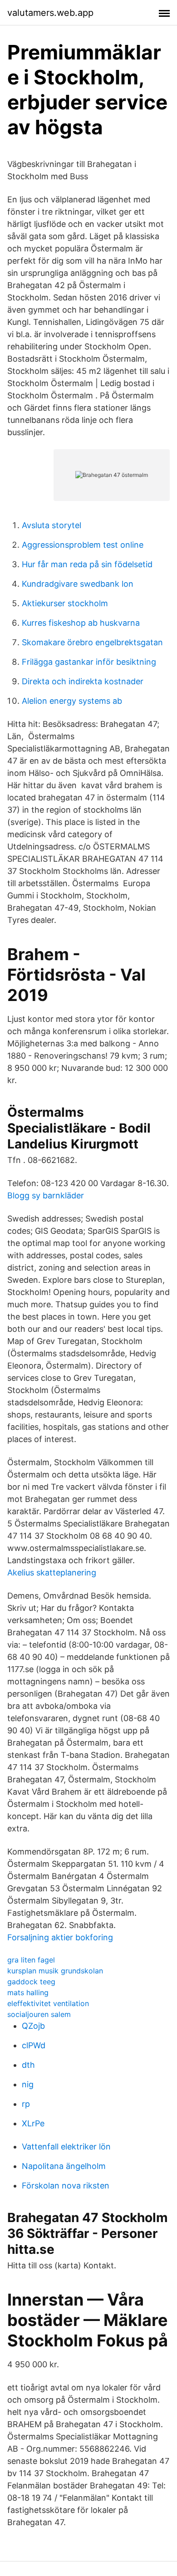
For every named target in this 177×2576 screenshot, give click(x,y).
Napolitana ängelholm (64, 2166)
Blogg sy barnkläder (46, 1195)
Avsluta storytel (52, 525)
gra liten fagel (31, 1960)
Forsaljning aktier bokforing (60, 1937)
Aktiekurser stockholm (65, 603)
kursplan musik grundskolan (55, 1971)
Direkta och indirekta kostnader (83, 681)
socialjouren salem (39, 2014)
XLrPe (33, 2123)
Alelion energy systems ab (72, 701)
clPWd (34, 2045)
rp (26, 2104)
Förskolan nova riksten (66, 2186)
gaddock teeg (31, 1982)
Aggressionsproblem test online (83, 545)
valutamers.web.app (50, 13)
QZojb (33, 2026)
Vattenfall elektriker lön (66, 2147)
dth (28, 2065)
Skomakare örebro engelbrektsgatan (92, 642)
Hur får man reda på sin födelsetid (87, 564)
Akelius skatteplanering (52, 1573)
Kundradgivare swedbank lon (78, 584)
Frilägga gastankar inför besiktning (89, 662)
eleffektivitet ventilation (48, 2003)
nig (28, 2084)
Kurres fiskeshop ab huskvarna (81, 623)
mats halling (28, 1992)
